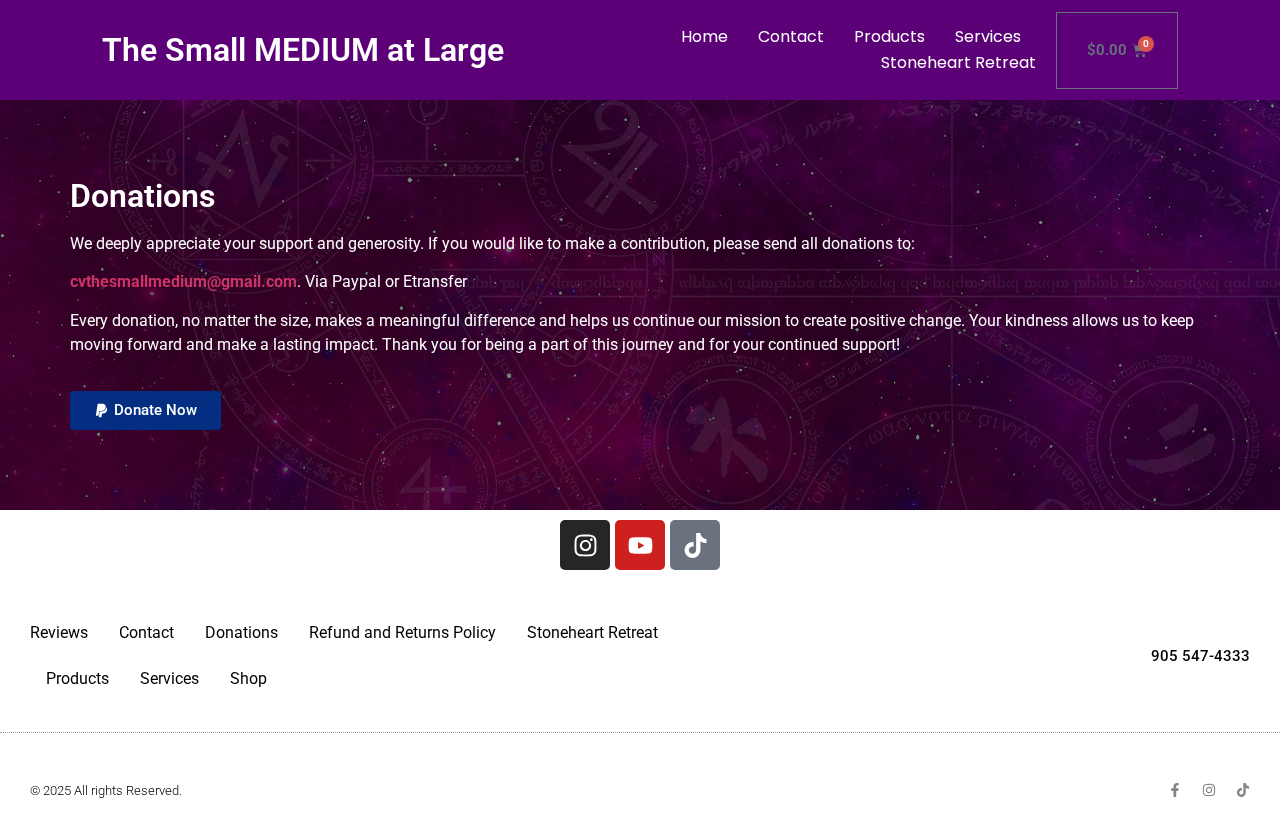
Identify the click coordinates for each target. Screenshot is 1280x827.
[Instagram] (585, 545)
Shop (248, 678)
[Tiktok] (695, 545)
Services (988, 36)
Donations (241, 632)
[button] (145, 410)
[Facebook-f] (1175, 790)
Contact (791, 36)
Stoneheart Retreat (958, 62)
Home (704, 36)
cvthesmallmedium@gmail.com (183, 281)
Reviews (59, 632)
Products (889, 36)
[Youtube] (640, 545)
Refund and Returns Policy (402, 632)
